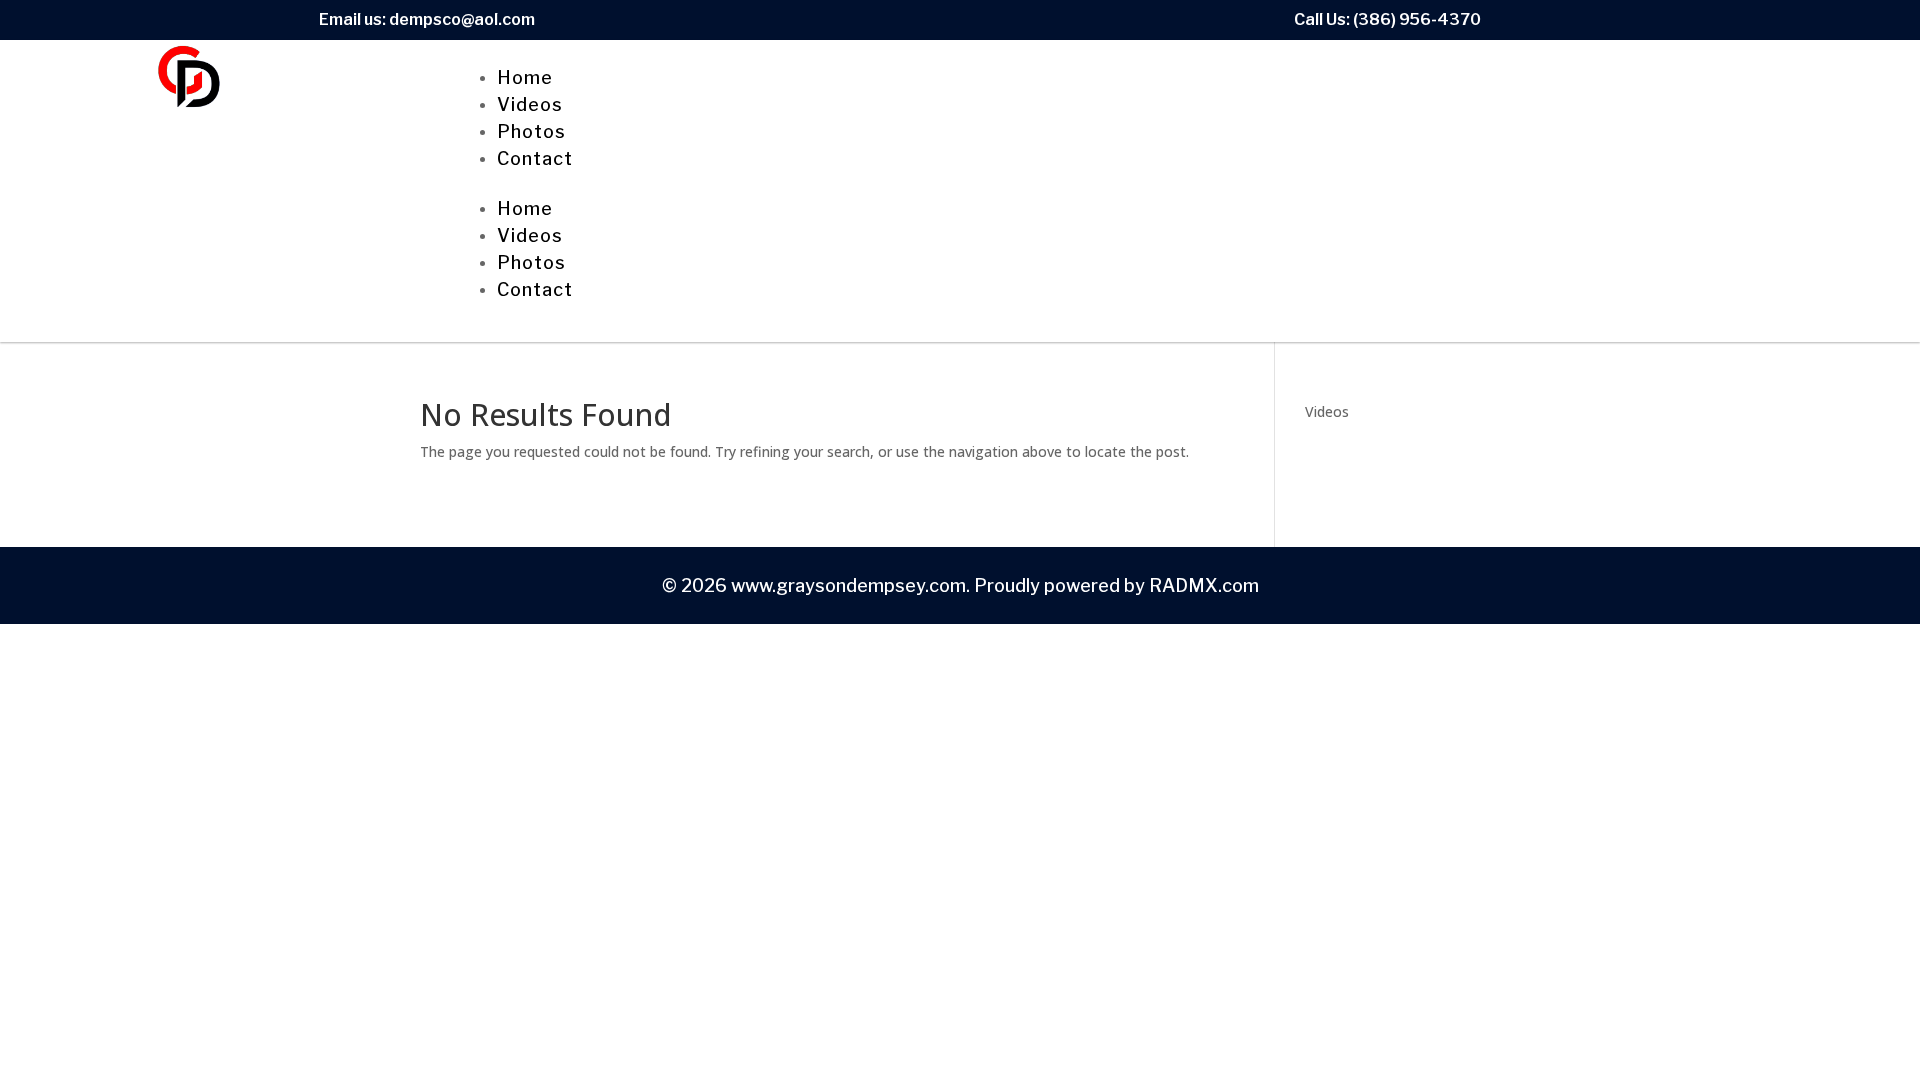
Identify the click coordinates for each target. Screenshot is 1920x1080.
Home (525, 77)
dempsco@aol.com (462, 19)
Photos (531, 131)
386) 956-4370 (1419, 19)
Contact (535, 158)
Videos (530, 104)
